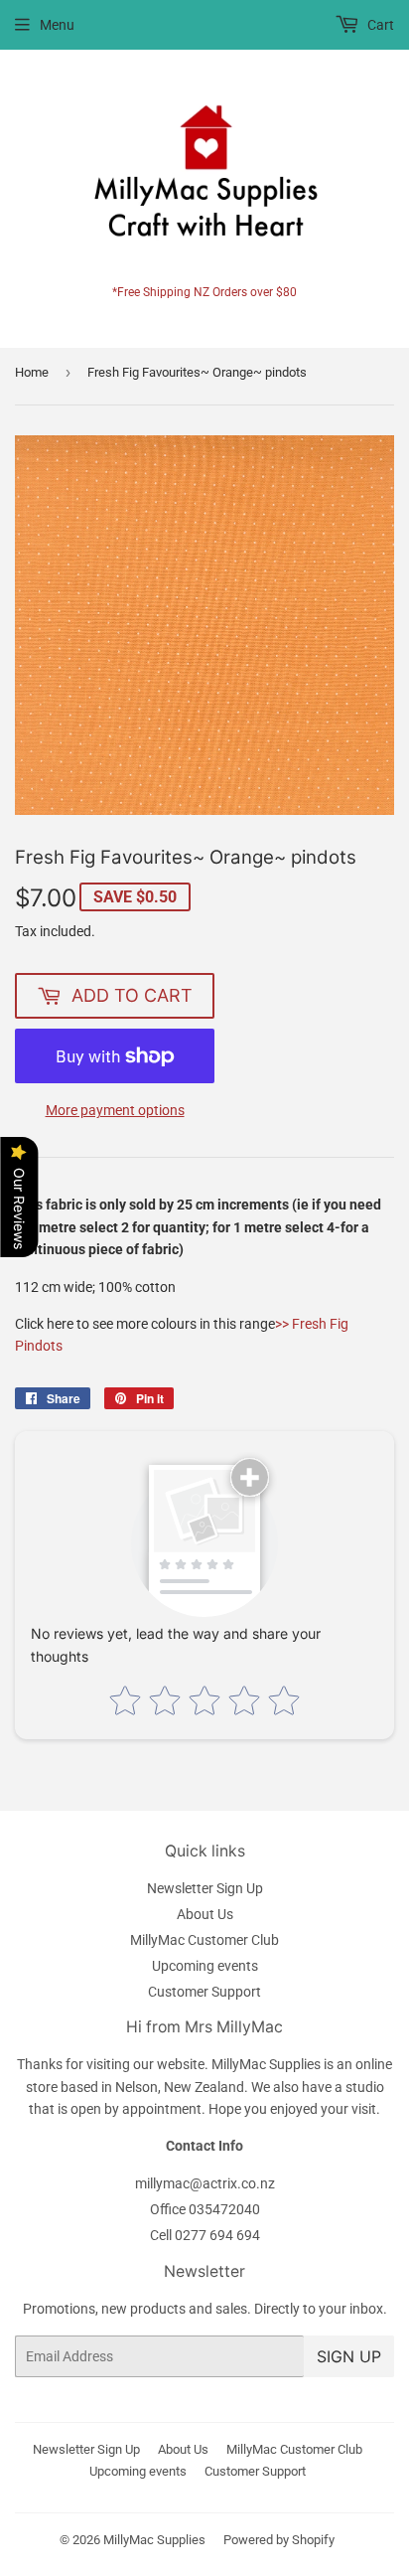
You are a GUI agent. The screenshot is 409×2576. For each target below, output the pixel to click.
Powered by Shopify (279, 2540)
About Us (205, 1914)
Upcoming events (205, 1966)
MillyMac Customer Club (204, 1940)
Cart (379, 25)
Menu (57, 25)
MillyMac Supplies (154, 2540)
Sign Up (349, 2356)
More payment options (115, 1110)
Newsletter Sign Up (205, 1888)
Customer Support (204, 1992)
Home (32, 372)
